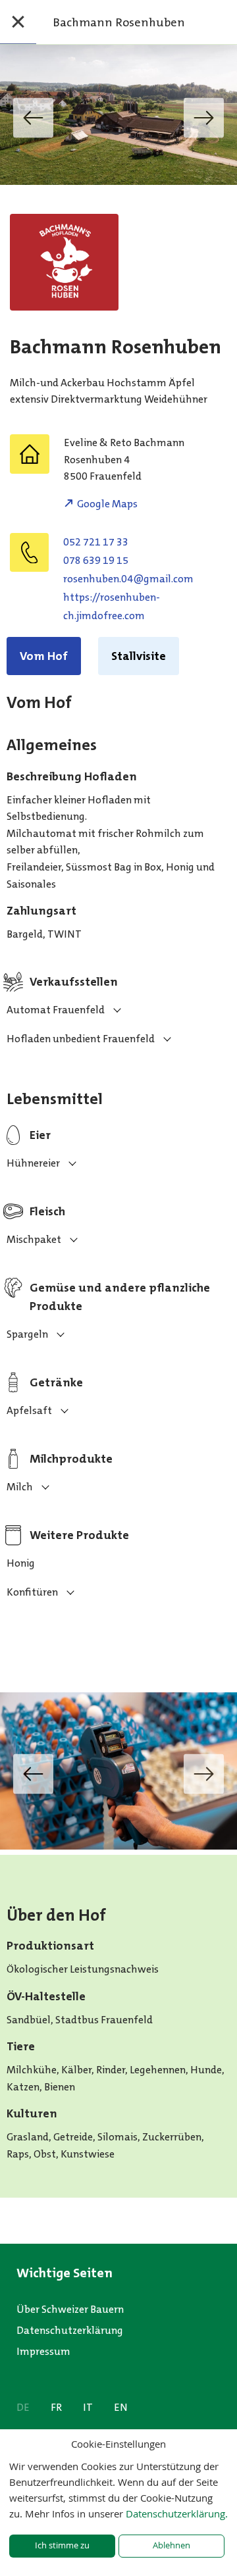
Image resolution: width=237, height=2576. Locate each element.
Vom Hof (44, 656)
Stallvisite (139, 656)
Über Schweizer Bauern (70, 2309)
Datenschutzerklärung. (177, 2513)
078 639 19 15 (96, 560)
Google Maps (107, 504)
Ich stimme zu (62, 2545)
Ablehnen (171, 2545)
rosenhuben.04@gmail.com (128, 579)
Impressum (43, 2351)
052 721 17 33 (96, 542)
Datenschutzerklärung (70, 2330)
